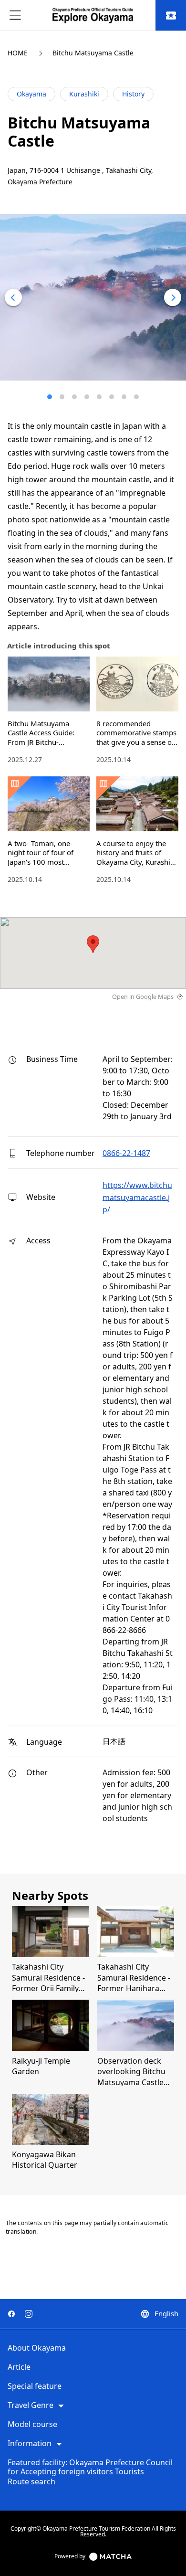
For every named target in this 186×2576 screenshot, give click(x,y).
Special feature (35, 2386)
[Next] (173, 297)
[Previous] (13, 297)
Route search (31, 2482)
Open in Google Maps (143, 996)
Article (19, 2367)
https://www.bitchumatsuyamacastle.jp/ (137, 1197)
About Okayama (37, 2348)
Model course (32, 2425)
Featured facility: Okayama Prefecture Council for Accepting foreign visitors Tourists (90, 2467)
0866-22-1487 (126, 1153)
